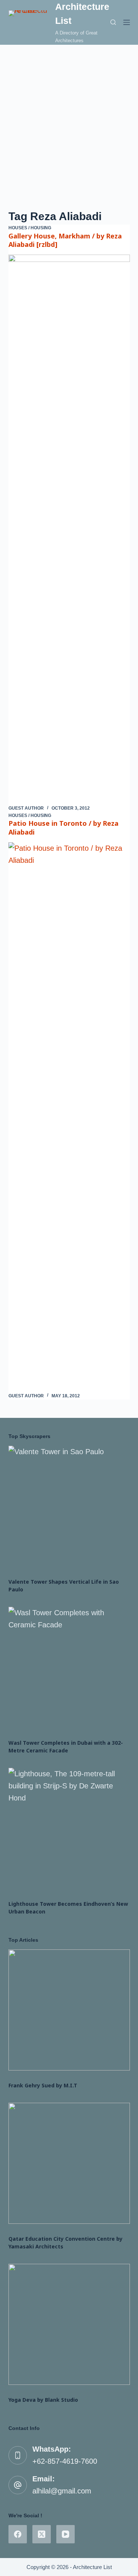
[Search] (113, 22)
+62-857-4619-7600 (65, 2461)
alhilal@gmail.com (62, 2491)
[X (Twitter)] (42, 2534)
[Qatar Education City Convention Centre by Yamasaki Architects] (69, 2163)
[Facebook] (18, 2534)
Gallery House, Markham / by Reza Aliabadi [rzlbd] (65, 240)
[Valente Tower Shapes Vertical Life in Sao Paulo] (69, 1506)
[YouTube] (66, 2534)
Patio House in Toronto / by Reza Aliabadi (63, 827)
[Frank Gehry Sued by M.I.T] (69, 2010)
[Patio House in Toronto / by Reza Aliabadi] (69, 1117)
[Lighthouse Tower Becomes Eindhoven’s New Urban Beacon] (69, 1828)
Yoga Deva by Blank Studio (43, 2400)
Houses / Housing (30, 228)
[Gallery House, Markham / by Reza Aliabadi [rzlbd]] (69, 530)
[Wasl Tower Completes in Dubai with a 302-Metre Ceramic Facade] (69, 1667)
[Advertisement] (69, 117)
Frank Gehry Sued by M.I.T (43, 2085)
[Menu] (127, 22)
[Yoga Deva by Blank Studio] (69, 2324)
